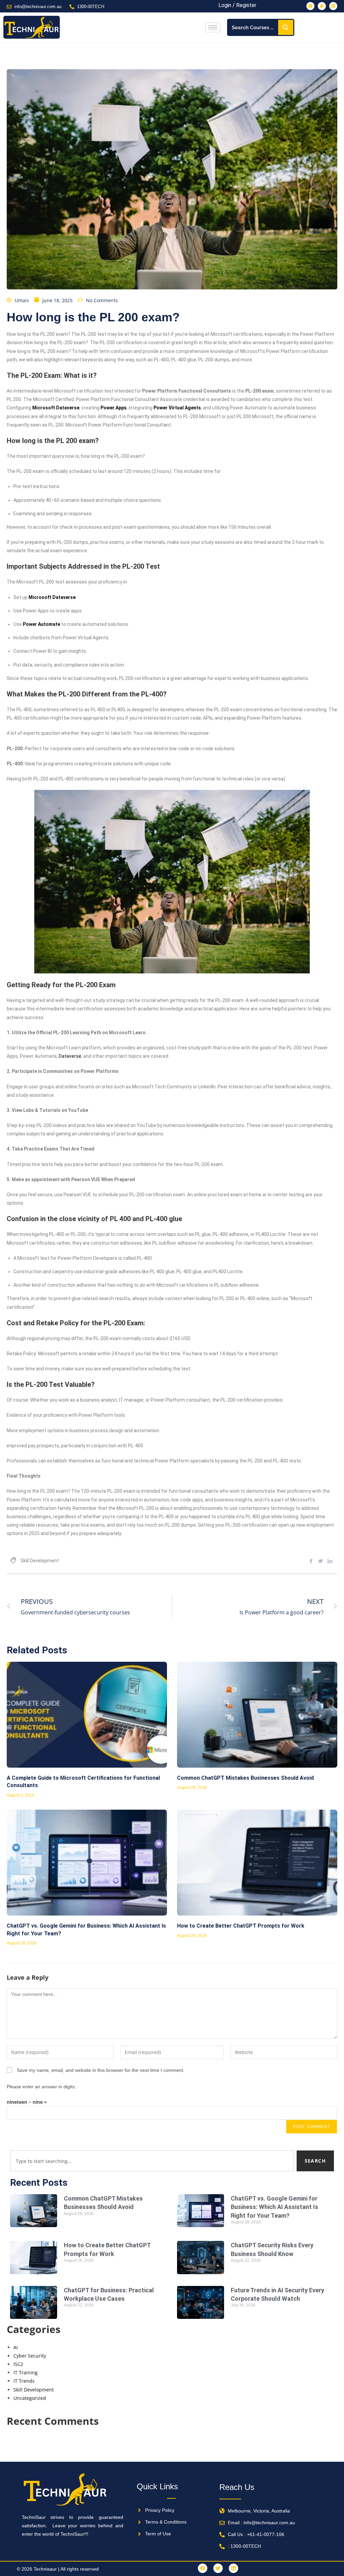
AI (16, 2347)
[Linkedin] (333, 6)
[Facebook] (310, 6)
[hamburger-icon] (213, 27)
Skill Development (40, 1561)
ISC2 (18, 2364)
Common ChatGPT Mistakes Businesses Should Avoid (245, 1778)
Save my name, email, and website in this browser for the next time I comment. (101, 2070)
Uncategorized (30, 2398)
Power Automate (41, 624)
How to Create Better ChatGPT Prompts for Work (241, 1926)
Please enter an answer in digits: (41, 2087)
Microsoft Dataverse (56, 408)
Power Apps (114, 408)
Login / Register (237, 5)
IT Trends (24, 2381)
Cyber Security (30, 2356)
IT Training (26, 2372)
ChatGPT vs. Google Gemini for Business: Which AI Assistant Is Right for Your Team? (274, 2207)
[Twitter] (322, 6)
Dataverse (70, 1056)
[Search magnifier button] (286, 27)
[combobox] (152, 2161)
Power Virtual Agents (177, 408)
